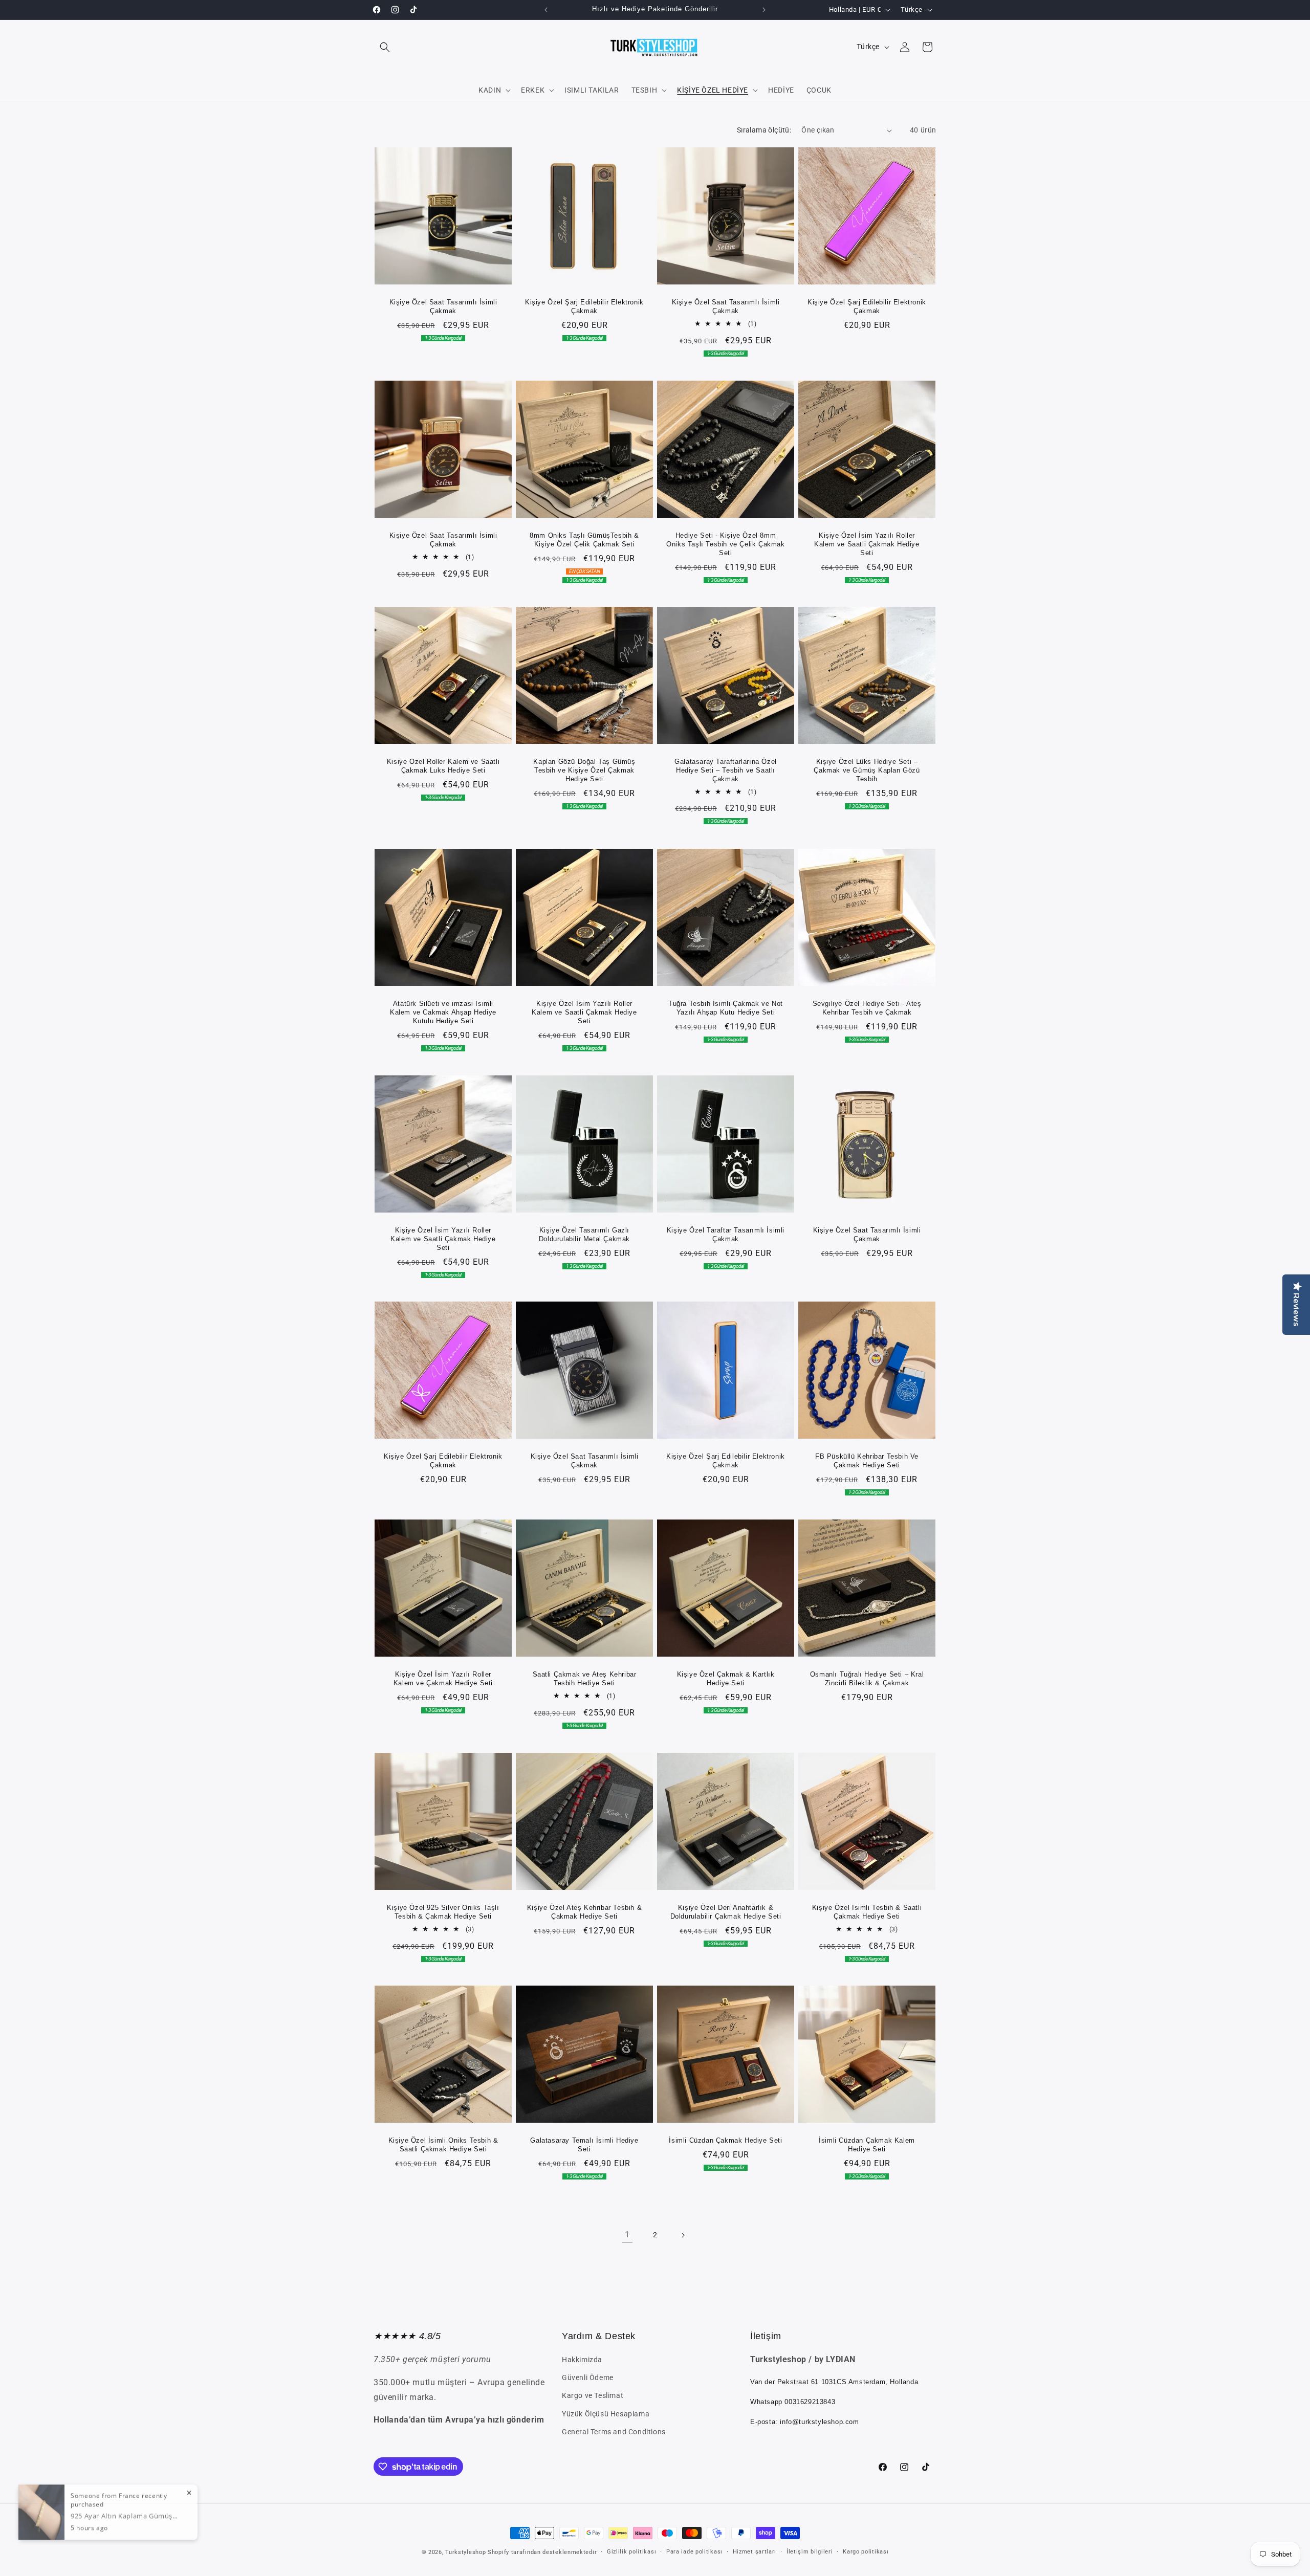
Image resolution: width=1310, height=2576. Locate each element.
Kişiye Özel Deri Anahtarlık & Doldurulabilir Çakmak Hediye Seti (726, 1912)
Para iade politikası (694, 2552)
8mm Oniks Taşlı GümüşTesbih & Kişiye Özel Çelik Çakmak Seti (584, 540)
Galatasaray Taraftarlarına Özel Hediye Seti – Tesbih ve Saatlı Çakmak (726, 770)
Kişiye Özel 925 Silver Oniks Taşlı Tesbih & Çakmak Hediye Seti (443, 1912)
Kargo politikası (866, 2552)
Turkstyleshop (465, 2552)
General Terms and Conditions (614, 2432)
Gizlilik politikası (631, 2552)
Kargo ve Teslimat (593, 2396)
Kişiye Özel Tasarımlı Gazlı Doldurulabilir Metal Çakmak (584, 1235)
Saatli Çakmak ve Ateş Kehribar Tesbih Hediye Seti (585, 1679)
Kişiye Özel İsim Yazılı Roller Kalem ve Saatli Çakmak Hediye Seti (867, 544)
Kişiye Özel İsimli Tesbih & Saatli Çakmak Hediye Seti (867, 1912)
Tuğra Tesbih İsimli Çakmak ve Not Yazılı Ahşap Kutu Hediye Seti (726, 1008)
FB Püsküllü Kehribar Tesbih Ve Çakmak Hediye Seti (867, 1461)
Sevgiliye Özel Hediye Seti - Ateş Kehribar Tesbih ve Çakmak (867, 1008)
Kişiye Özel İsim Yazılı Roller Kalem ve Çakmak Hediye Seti (443, 1679)
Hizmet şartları (755, 2552)
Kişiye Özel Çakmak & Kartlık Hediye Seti (726, 1679)
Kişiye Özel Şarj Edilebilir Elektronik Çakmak (584, 306)
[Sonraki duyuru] (764, 10)
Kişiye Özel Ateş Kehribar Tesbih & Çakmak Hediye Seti (584, 1912)
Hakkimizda (582, 2360)
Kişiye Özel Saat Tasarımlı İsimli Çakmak (443, 306)
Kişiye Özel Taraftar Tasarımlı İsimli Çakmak (726, 1235)
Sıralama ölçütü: (764, 130)
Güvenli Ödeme (588, 2378)
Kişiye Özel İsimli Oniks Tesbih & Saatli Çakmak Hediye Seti (443, 2145)
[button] (385, 47)
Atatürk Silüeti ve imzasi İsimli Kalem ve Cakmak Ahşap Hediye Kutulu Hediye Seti (443, 1012)
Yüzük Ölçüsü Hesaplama (606, 2414)
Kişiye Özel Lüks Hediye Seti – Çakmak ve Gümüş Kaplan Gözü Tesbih (867, 770)
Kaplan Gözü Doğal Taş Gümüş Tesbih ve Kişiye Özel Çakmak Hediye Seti (584, 770)
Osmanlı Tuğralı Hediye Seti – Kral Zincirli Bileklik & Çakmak (867, 1679)
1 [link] (627, 2235)
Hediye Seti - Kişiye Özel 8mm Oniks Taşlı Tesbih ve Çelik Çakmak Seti (725, 544)
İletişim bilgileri (810, 2552)
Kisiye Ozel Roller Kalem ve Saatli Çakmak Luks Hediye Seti (443, 766)
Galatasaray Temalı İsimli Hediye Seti (584, 2145)
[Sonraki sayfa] (683, 2235)
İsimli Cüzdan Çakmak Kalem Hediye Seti (867, 2145)
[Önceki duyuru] (546, 10)
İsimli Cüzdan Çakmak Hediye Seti (725, 2140)
